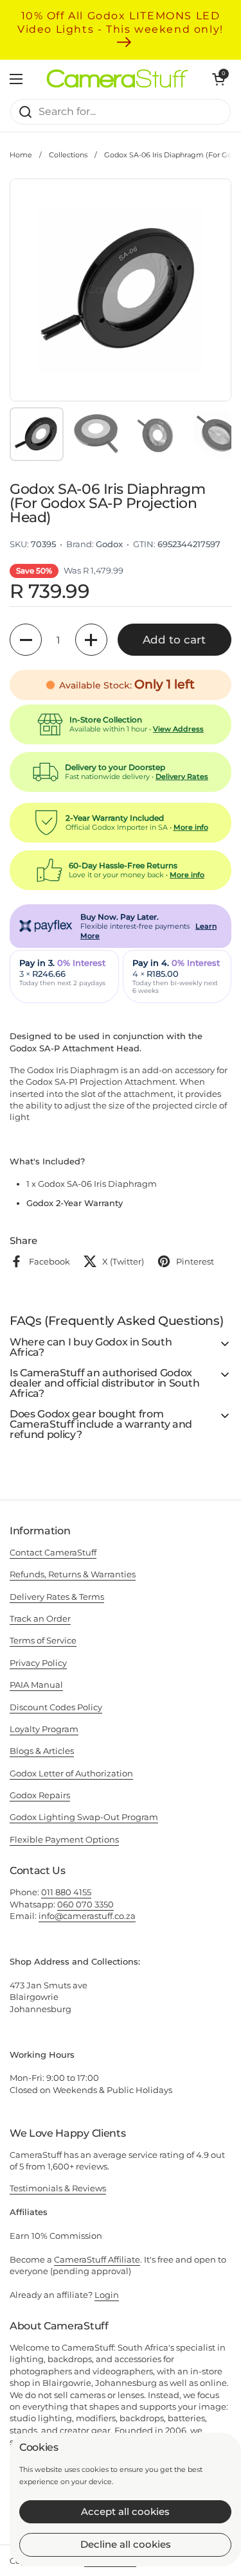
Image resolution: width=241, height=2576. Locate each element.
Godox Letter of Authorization (71, 1773)
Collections (68, 155)
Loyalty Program (44, 1729)
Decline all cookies (126, 2544)
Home (21, 155)
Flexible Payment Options (64, 1839)
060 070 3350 (85, 1904)
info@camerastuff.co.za (87, 1916)
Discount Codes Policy (56, 1707)
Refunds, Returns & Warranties (73, 1574)
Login (107, 2295)
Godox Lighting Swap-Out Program (84, 1817)
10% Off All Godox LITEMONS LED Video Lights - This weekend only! (121, 22)
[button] (26, 640)
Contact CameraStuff (53, 1552)
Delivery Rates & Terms (57, 1597)
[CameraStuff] (117, 78)
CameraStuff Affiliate (97, 2259)
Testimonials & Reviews (58, 2188)
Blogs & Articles (42, 1751)
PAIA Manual (36, 1685)
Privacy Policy (38, 1663)
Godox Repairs (40, 1795)
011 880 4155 (66, 1892)
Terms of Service (43, 1640)
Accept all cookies (125, 2511)
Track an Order (40, 1618)
